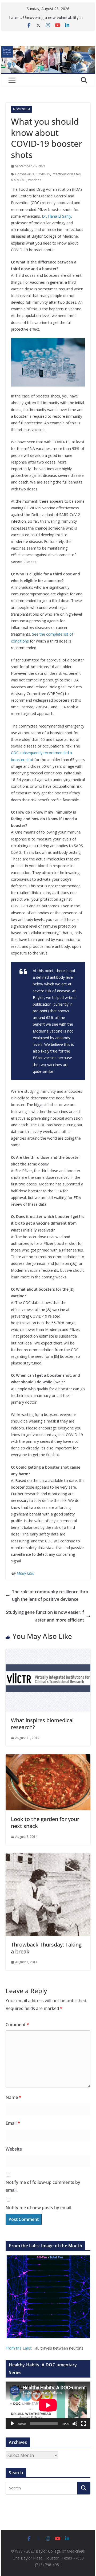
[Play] (13, 2424)
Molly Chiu (19, 180)
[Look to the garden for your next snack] (48, 1758)
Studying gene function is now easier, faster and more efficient (45, 1616)
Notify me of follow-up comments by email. (43, 2186)
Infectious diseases (66, 174)
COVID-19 (43, 174)
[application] (48, 2405)
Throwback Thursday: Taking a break (46, 1948)
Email (13, 2123)
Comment (17, 2025)
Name (13, 2097)
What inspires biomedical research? (42, 1724)
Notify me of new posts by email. (39, 2208)
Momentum (21, 109)
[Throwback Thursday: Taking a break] (48, 1857)
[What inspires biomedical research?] (48, 1653)
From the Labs (18, 2348)
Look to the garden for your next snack (45, 1823)
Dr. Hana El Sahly (57, 216)
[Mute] (75, 2424)
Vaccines (35, 180)
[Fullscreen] (83, 2424)
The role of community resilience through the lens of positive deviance (50, 1596)
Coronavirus (25, 174)
